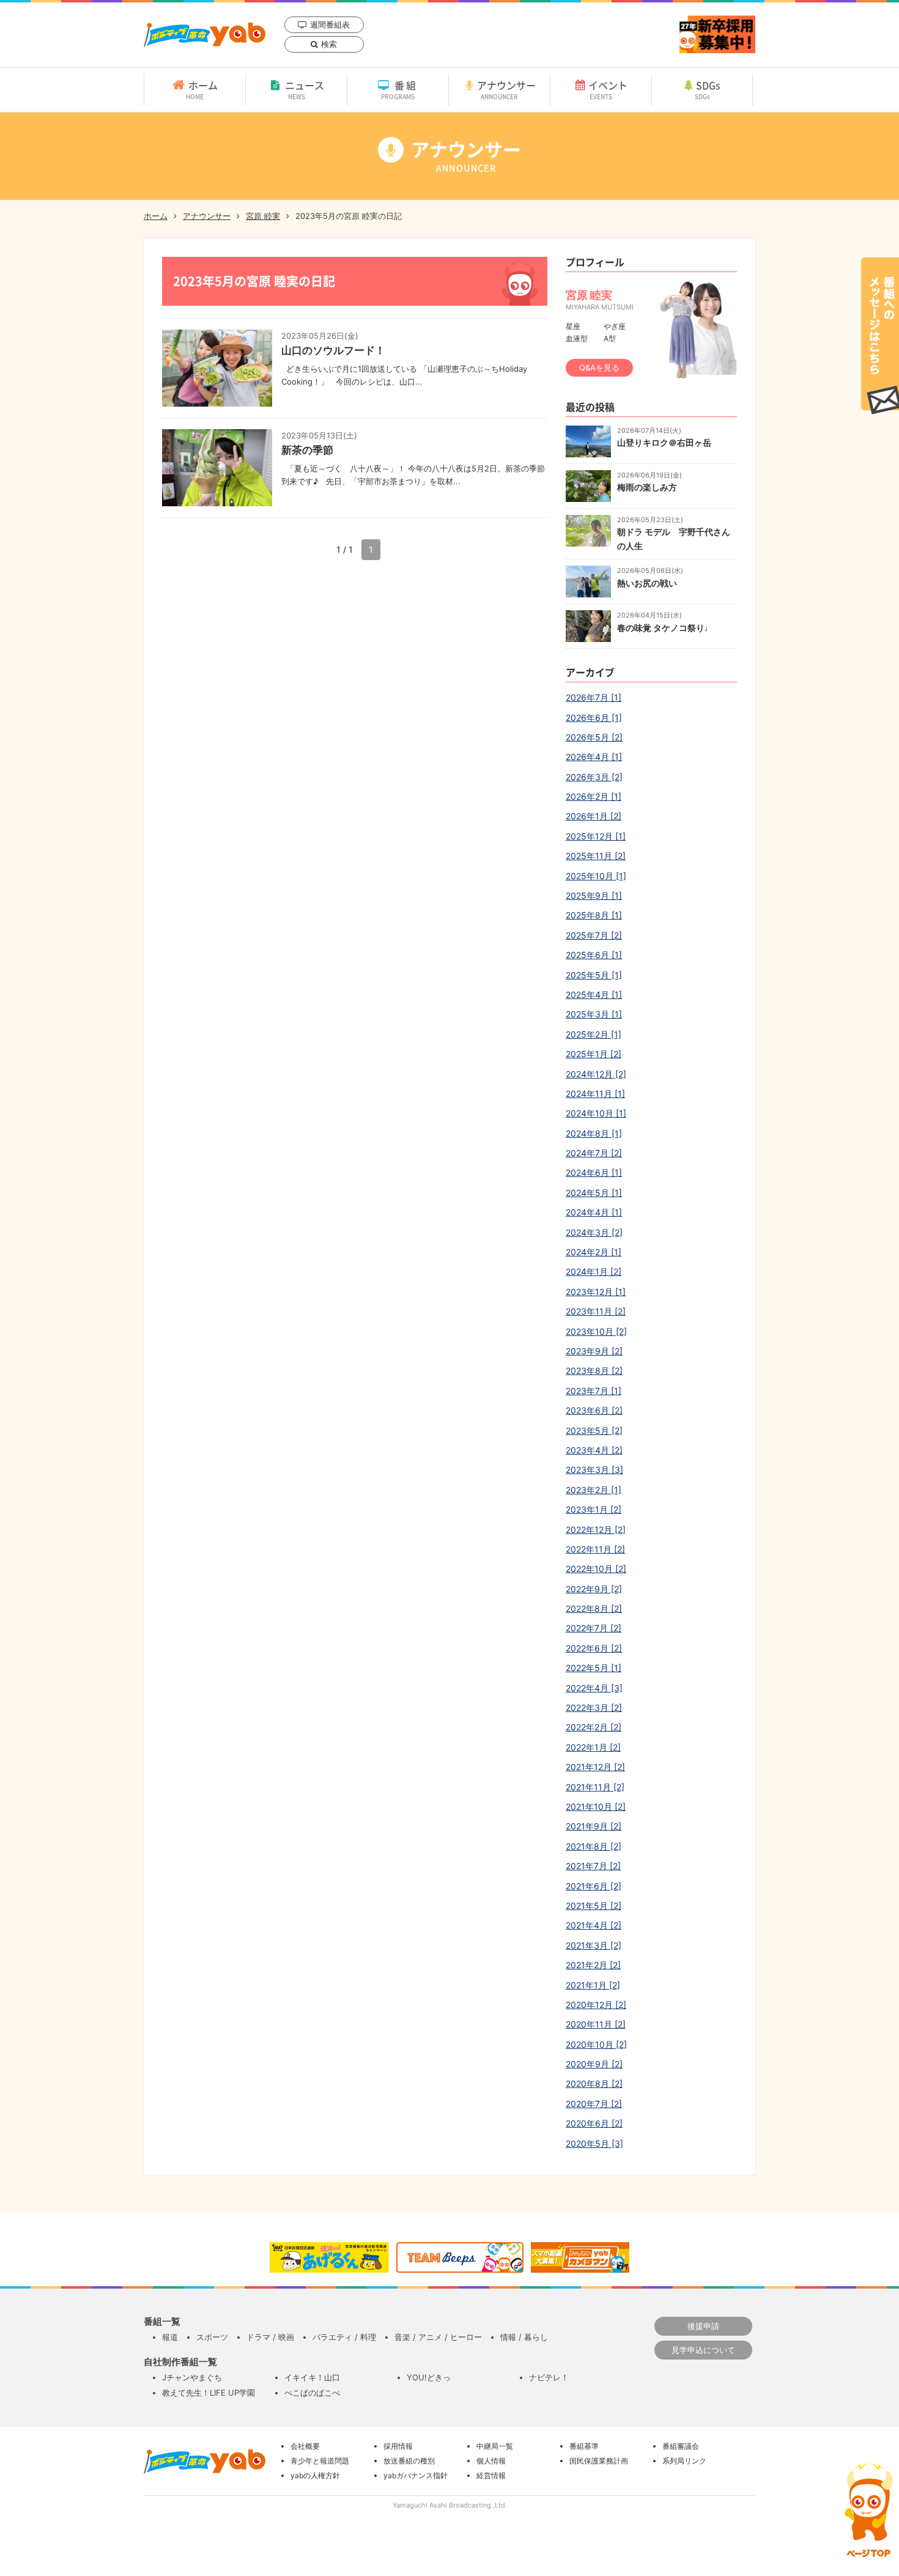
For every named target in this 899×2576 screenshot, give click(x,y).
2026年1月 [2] (594, 816)
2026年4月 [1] (594, 757)
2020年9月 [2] (594, 2064)
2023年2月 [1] (594, 1490)
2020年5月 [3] (594, 2143)
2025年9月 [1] (594, 895)
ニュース (305, 89)
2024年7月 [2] (594, 1153)
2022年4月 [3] (594, 1688)
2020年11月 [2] (596, 2024)
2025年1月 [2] (594, 1054)
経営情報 (491, 2475)
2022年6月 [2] (594, 1648)
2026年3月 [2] (594, 777)
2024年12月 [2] (596, 1074)
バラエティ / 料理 (344, 2337)
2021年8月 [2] (594, 1846)
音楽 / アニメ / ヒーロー (438, 2337)
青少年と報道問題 (320, 2461)
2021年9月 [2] (594, 1826)
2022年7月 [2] (594, 1628)
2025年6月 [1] (594, 955)
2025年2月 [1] (594, 1034)
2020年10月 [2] (596, 2044)
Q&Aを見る (599, 367)
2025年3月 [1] (594, 1014)
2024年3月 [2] (594, 1232)
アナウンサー (506, 89)
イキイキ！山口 (312, 2377)
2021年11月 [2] (595, 1787)
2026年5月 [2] (594, 737)
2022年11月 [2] (595, 1549)
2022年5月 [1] (594, 1668)
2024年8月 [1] (594, 1133)
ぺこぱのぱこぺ (312, 2393)
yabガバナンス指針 (416, 2475)
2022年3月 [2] (594, 1707)
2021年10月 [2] (596, 1807)
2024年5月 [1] (594, 1193)
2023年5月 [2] (594, 1430)
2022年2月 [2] (594, 1727)
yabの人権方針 (315, 2475)
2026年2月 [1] (594, 796)
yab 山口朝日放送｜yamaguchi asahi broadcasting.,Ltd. (205, 35)
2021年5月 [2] (594, 1906)
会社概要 (305, 2446)
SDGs (708, 89)
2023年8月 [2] (594, 1371)
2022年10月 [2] (596, 1569)
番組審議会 (681, 2446)
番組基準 (584, 2446)
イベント (608, 89)
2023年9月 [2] (594, 1351)
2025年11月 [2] (596, 856)
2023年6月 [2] (594, 1410)
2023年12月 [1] (596, 1292)
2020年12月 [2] (596, 2005)
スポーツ (212, 2337)
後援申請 (703, 2326)
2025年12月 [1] (596, 836)
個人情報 (491, 2461)
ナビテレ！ (549, 2377)
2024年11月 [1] (595, 1094)
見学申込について (703, 2350)
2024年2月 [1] (594, 1252)
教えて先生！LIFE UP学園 (209, 2393)
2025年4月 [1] (594, 995)
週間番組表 (330, 24)
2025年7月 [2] (594, 935)
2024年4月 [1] (594, 1212)
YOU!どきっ (429, 2377)
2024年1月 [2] (594, 1271)
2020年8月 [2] (594, 2083)
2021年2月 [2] (593, 1965)
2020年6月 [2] (594, 2123)
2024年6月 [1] (594, 1172)
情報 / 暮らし (524, 2337)
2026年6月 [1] (594, 718)
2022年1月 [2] (593, 1747)
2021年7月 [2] (593, 1866)
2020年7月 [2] (594, 2104)
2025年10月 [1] (596, 876)
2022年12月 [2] (596, 1530)
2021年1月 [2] (593, 1985)
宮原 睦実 (263, 216)
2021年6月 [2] (594, 1886)
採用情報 (398, 2446)
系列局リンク (684, 2461)
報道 (170, 2337)
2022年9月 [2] (594, 1589)
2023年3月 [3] (594, 1470)
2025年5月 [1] (594, 975)
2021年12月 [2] (595, 1767)
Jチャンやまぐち (192, 2377)
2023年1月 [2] (594, 1509)
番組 (400, 89)
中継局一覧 (495, 2446)
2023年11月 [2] (596, 1311)
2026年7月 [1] (594, 697)
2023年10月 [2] (596, 1331)
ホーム (202, 89)
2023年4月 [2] (594, 1450)
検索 (329, 44)
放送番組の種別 (409, 2461)
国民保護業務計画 (599, 2461)
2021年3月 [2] (594, 1945)
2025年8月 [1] (594, 915)
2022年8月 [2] (594, 1608)
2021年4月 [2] (594, 1925)
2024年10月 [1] (596, 1113)
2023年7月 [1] (594, 1391)
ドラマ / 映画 (270, 2337)
